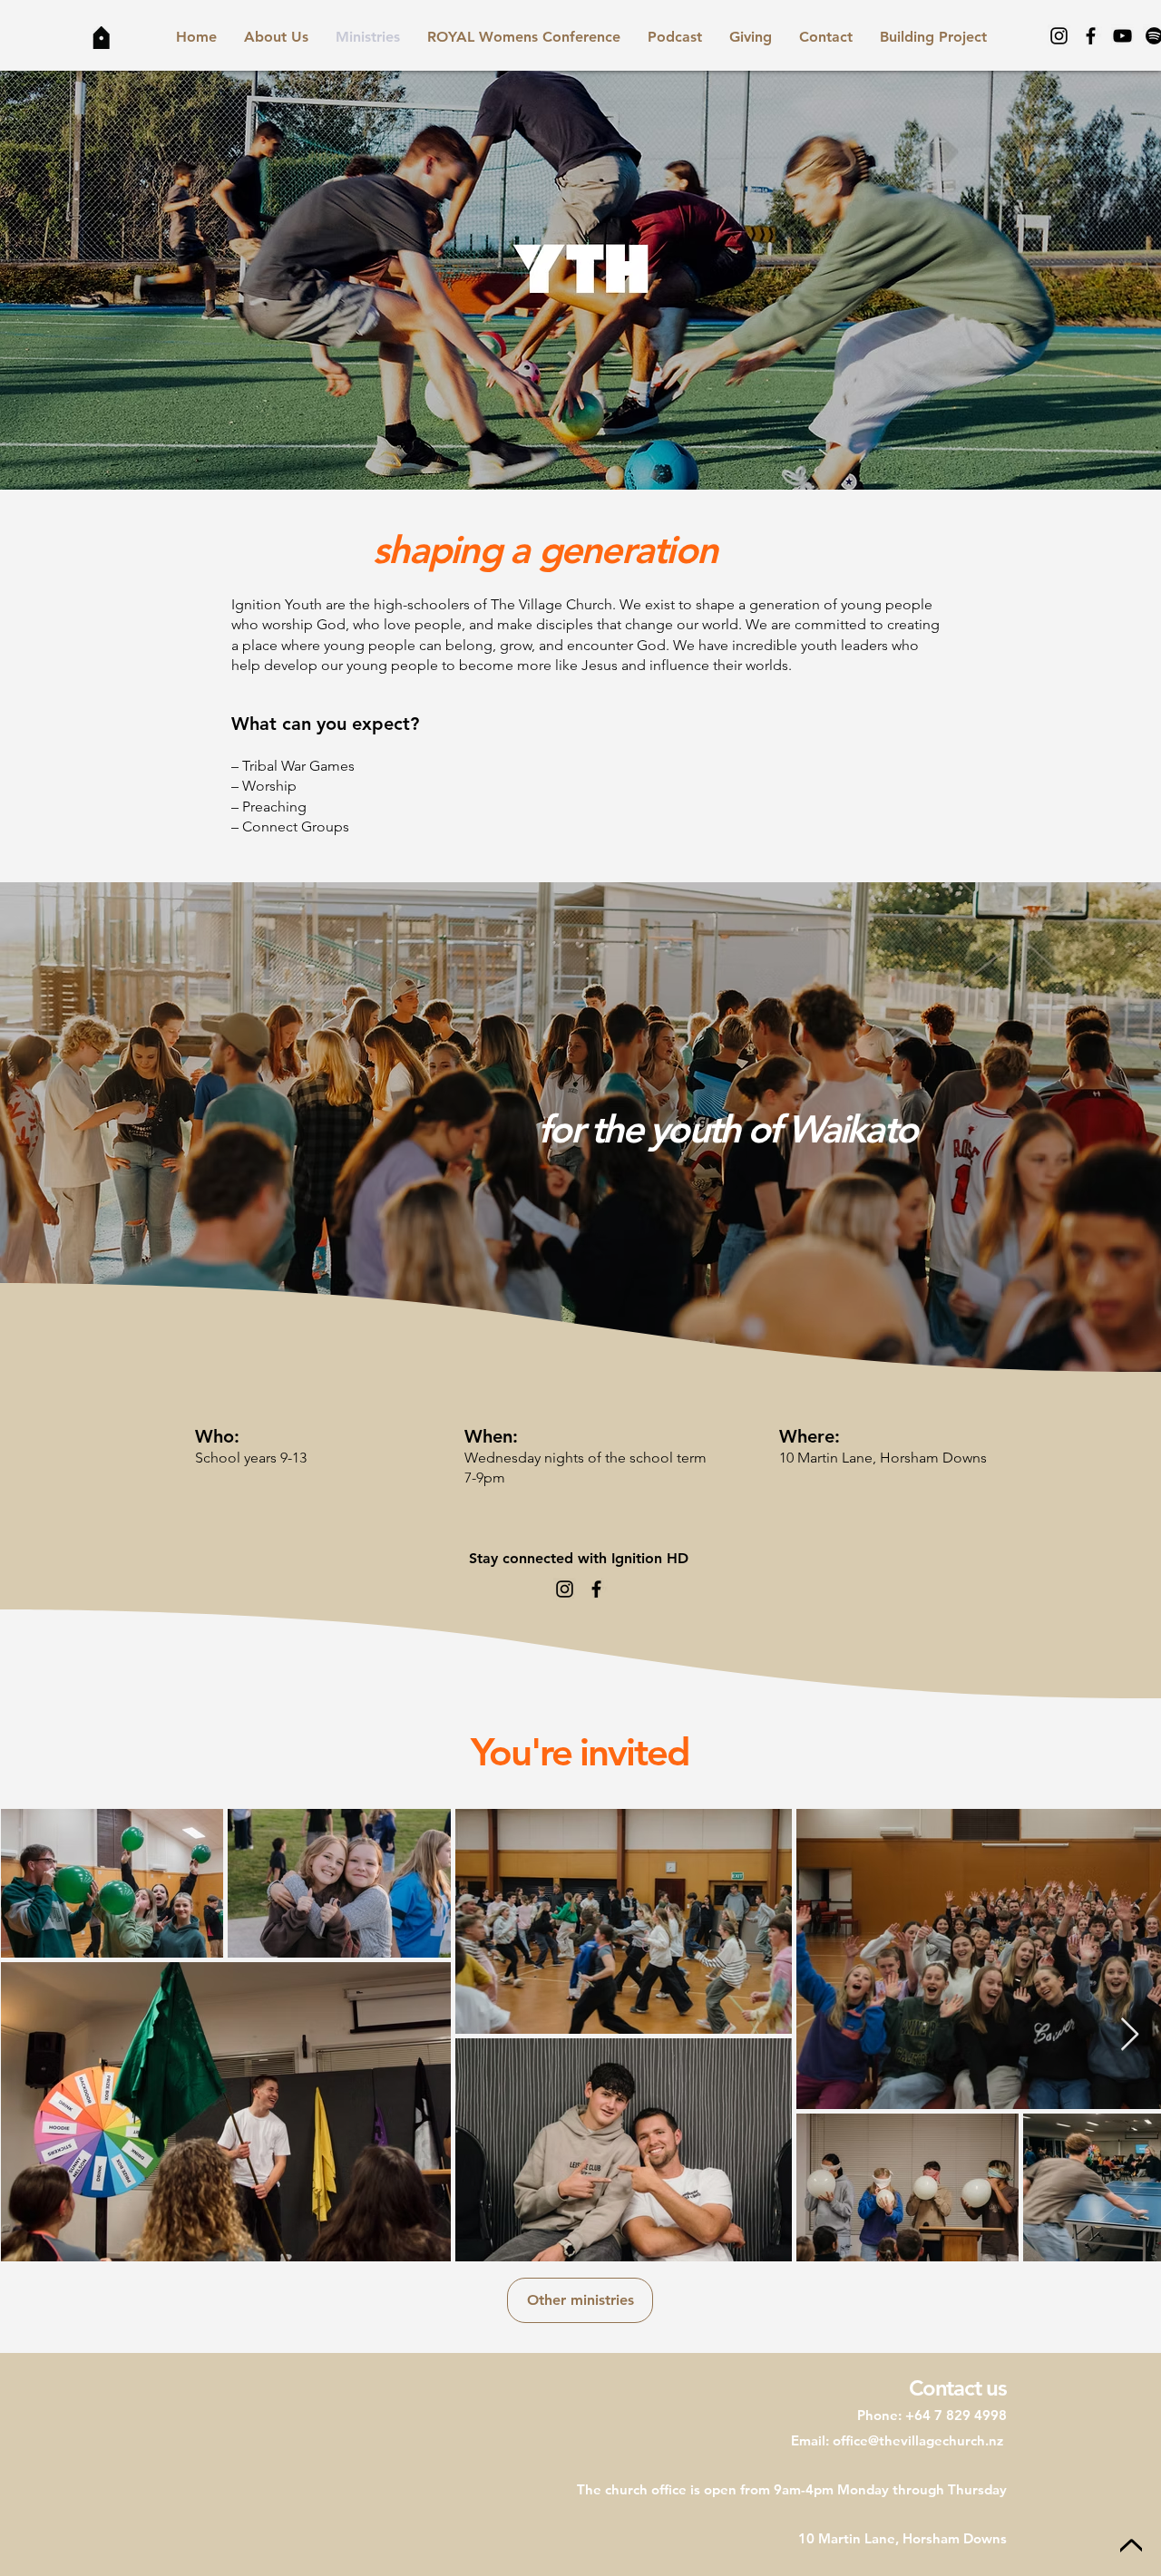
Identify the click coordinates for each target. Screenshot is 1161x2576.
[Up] (1131, 2547)
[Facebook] (1091, 36)
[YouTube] (1122, 36)
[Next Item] (1130, 2035)
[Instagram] (1059, 36)
